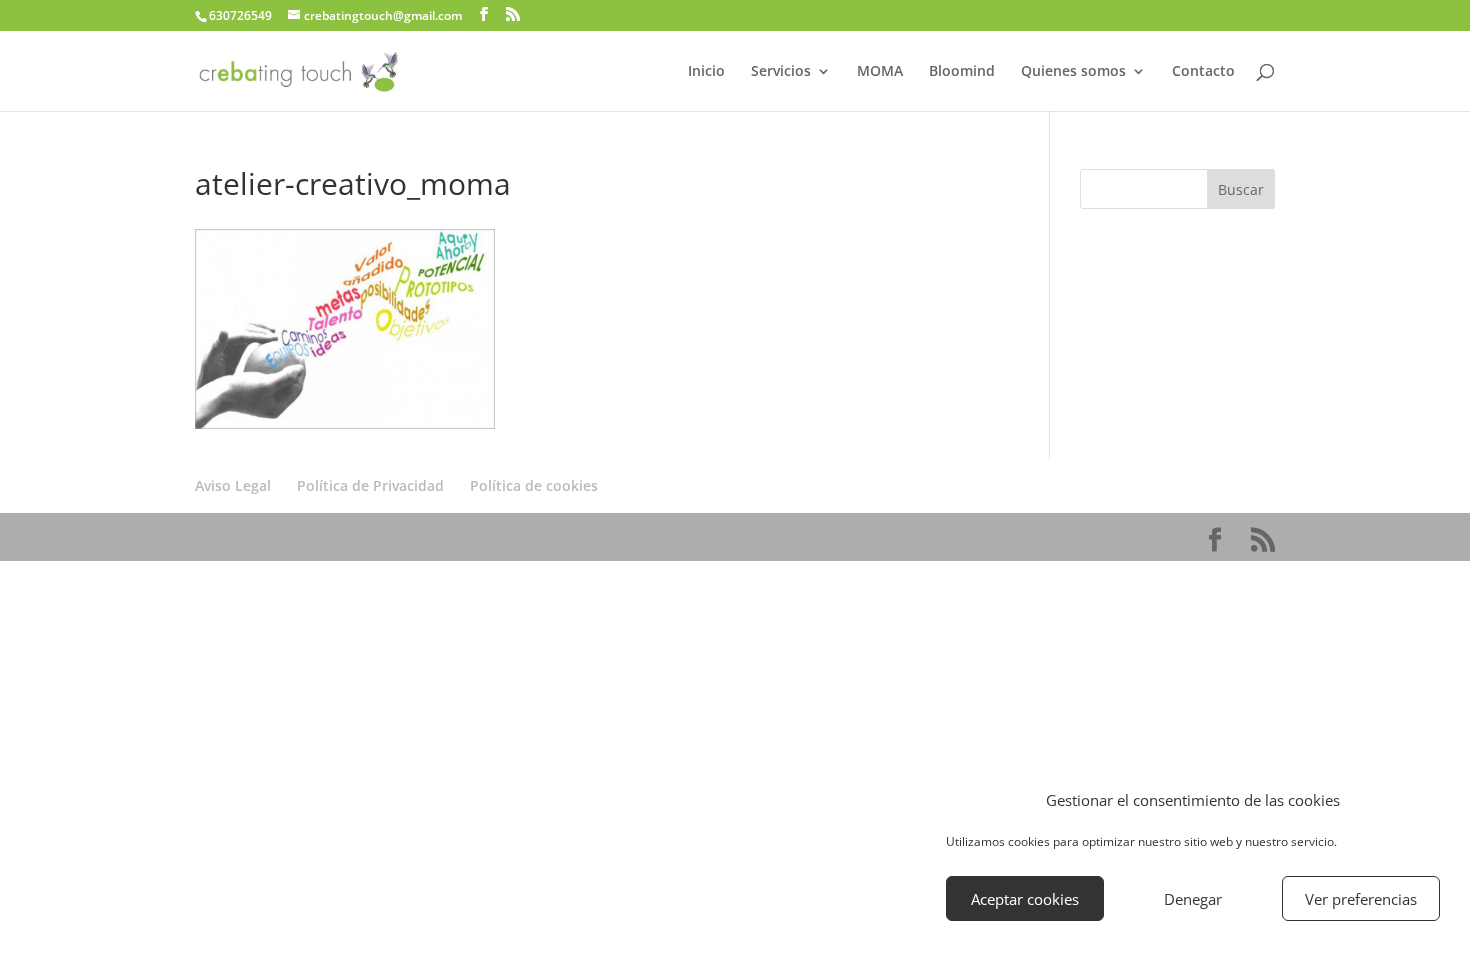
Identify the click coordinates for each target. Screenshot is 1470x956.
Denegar (1193, 899)
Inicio (706, 72)
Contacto (1203, 72)
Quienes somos (1073, 72)
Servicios (781, 72)
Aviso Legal (233, 485)
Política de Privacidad (370, 485)
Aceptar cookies (1025, 899)
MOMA (880, 72)
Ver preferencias (1361, 899)
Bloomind (962, 72)
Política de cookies (534, 485)
